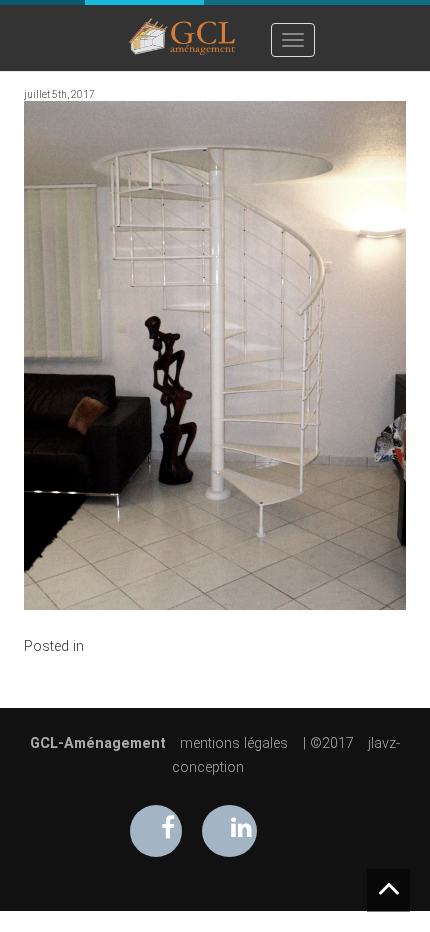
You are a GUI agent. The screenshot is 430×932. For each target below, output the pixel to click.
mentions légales (234, 743)
